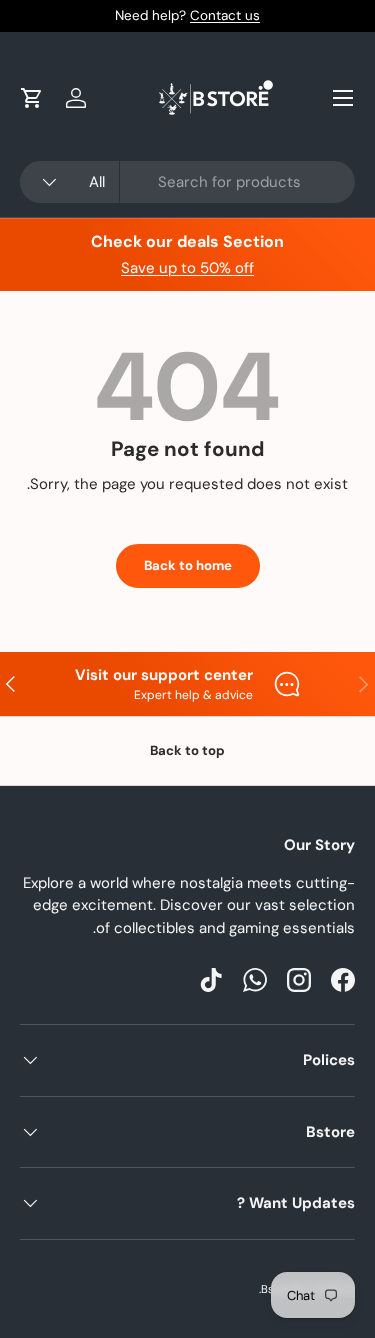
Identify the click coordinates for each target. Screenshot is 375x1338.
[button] (32, 98)
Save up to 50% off (187, 268)
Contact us (225, 15)
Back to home (188, 565)
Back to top (187, 750)
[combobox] (187, 182)
